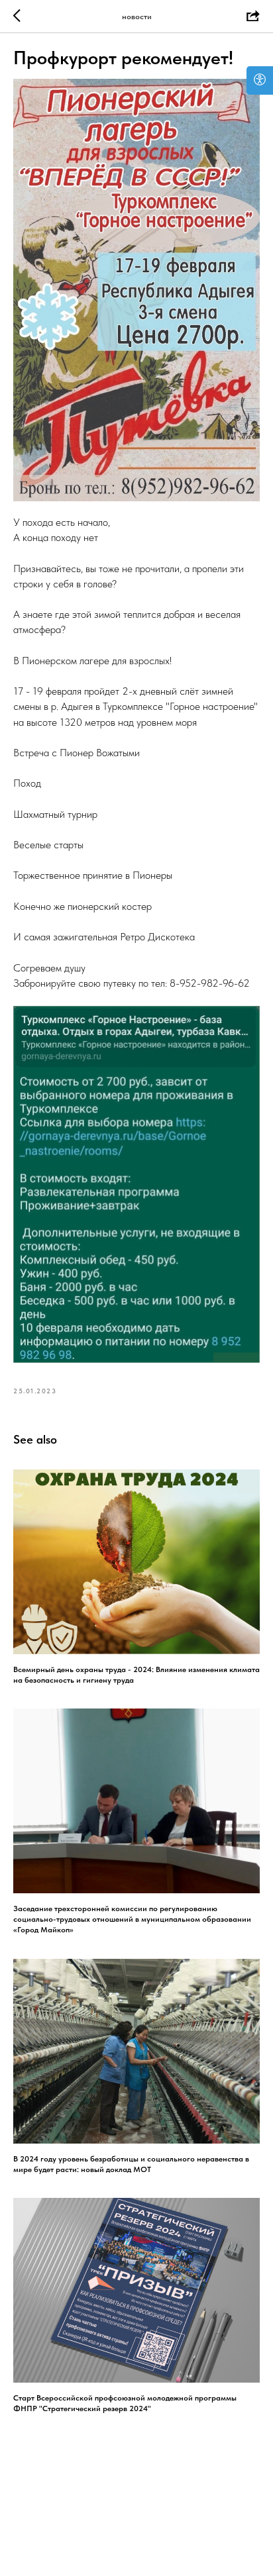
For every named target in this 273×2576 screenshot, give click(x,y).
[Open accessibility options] (260, 80)
